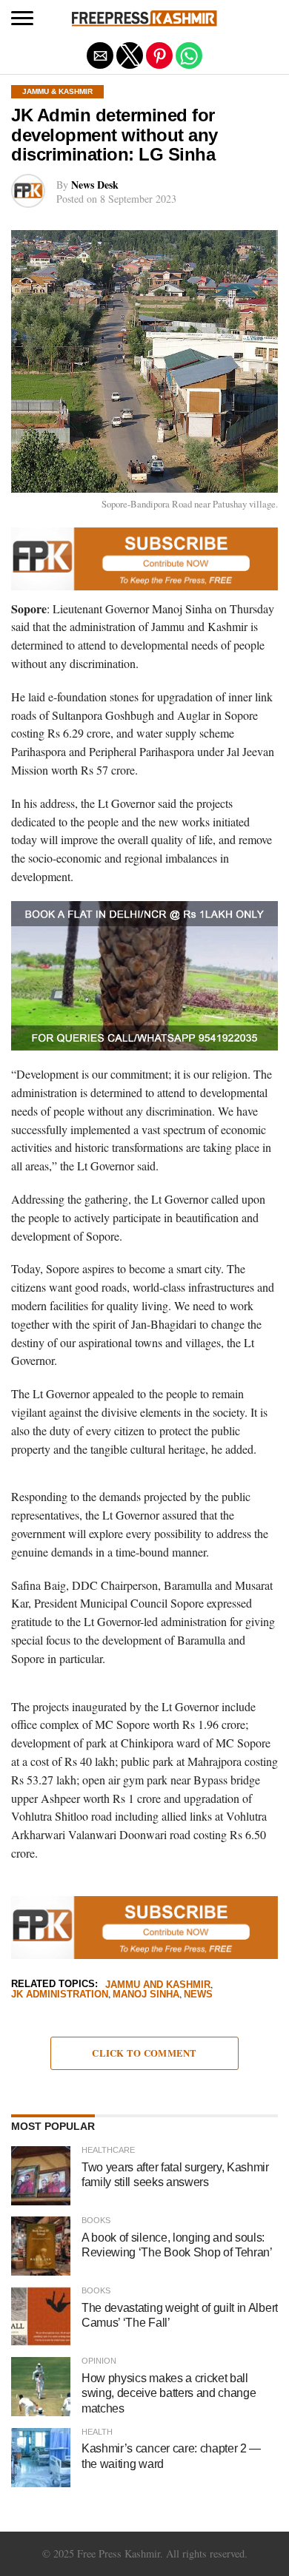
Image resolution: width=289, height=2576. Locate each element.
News (198, 1995)
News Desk (95, 185)
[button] (22, 18)
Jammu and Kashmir (158, 1985)
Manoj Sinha (146, 1995)
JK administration (60, 1995)
